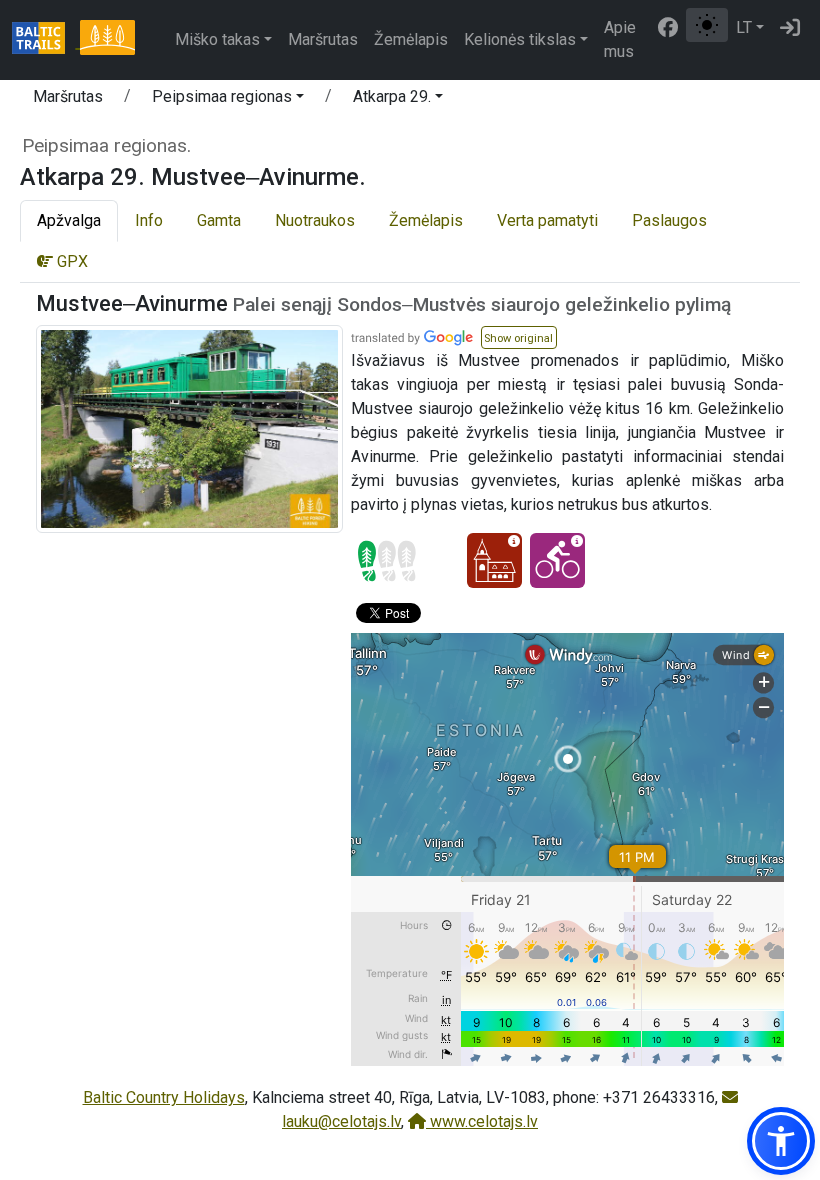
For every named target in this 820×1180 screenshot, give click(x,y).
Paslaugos (669, 220)
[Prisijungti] (790, 28)
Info (149, 220)
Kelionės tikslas (520, 39)
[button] (228, 100)
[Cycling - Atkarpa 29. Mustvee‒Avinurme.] (557, 560)
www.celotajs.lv (482, 1121)
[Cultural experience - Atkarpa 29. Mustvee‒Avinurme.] (494, 560)
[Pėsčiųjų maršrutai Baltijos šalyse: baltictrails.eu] (46, 40)
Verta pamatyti (547, 220)
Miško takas (217, 39)
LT (744, 27)
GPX (70, 261)
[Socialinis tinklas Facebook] (668, 28)
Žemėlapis (411, 39)
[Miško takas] (107, 40)
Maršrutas (323, 39)
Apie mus (620, 39)
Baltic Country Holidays (164, 1097)
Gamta (219, 220)
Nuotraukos (315, 220)
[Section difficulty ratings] (387, 561)
